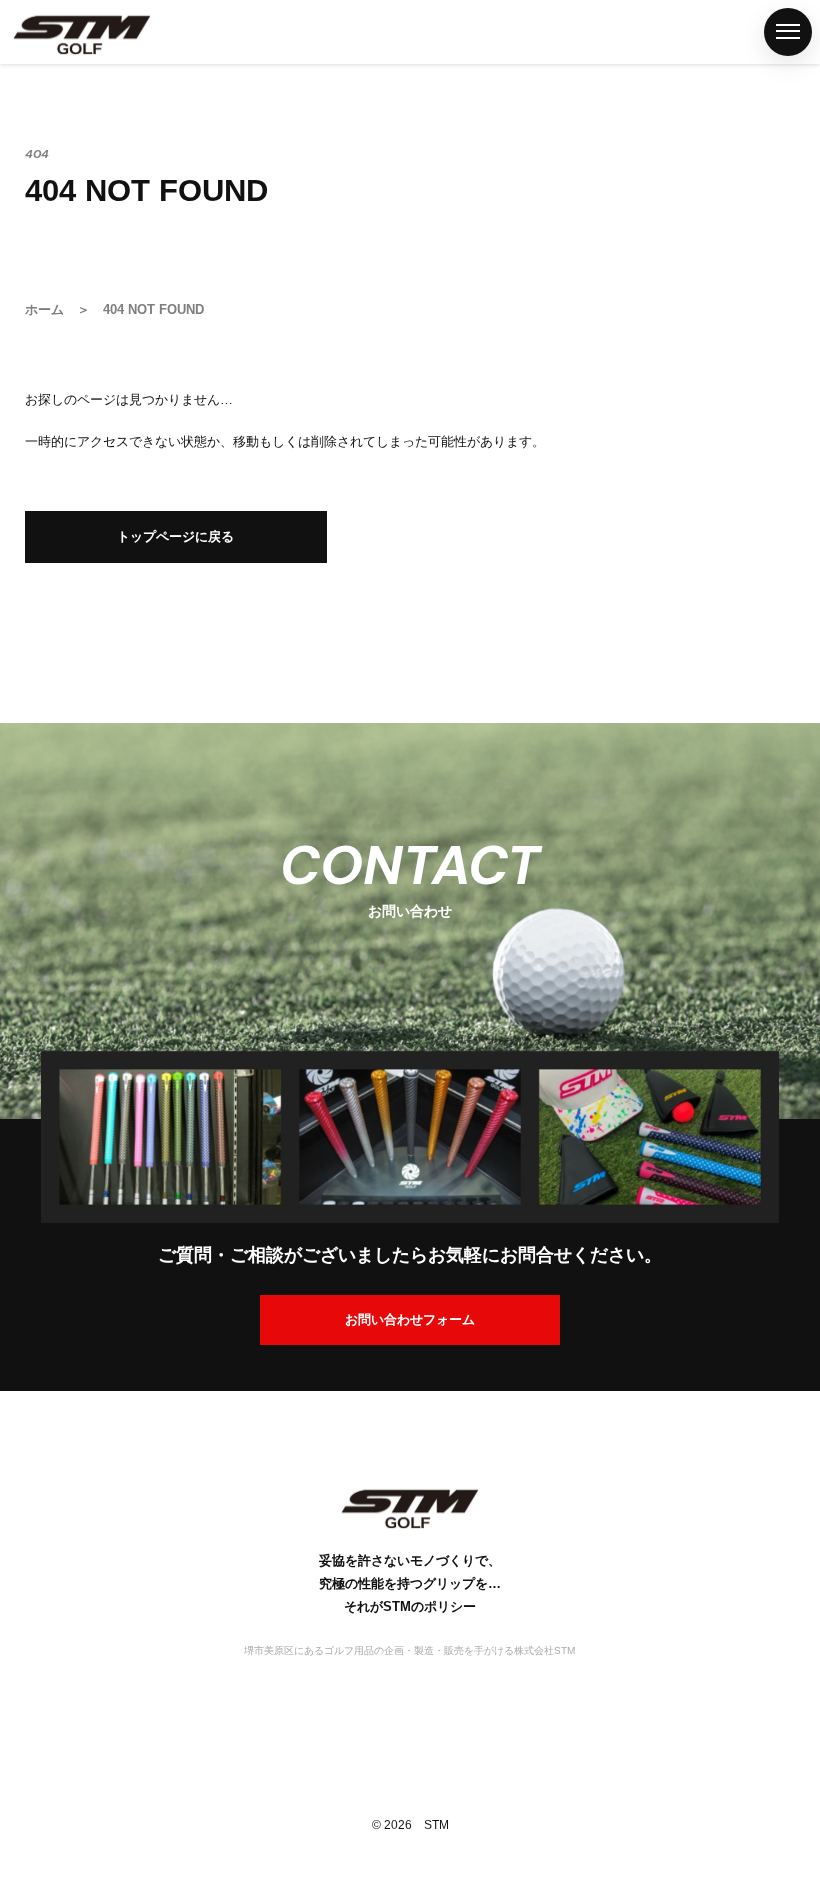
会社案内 (23, 1232)
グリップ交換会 (23, 1054)
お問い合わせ (23, 1388)
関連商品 (23, 736)
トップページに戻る (175, 536)
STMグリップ (23, 558)
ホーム (23, 401)
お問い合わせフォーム (410, 1319)
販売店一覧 (23, 875)
